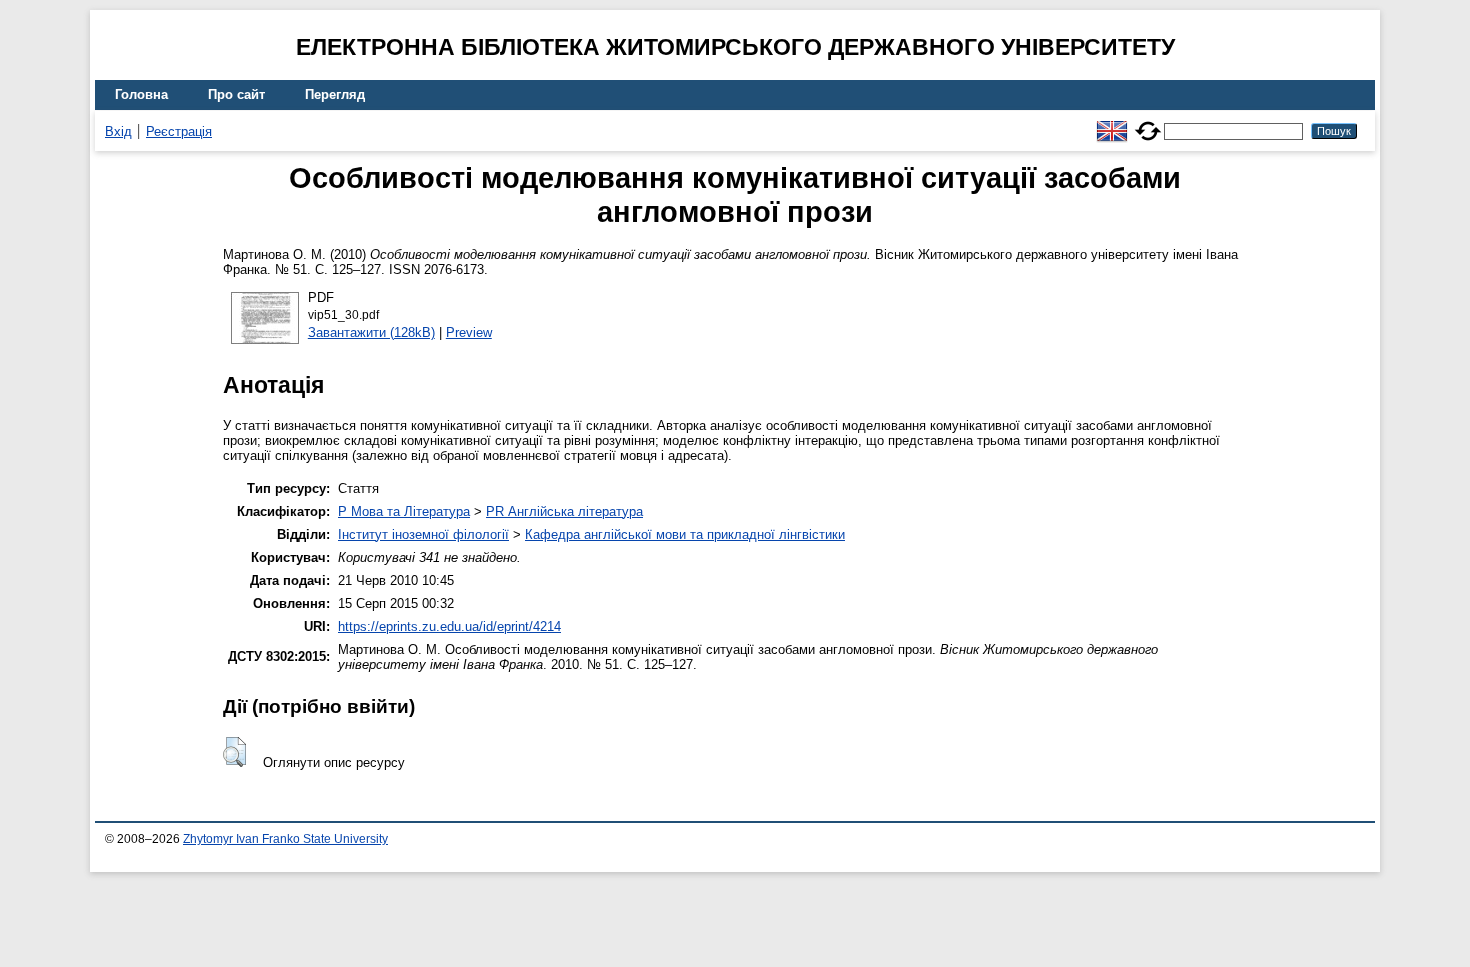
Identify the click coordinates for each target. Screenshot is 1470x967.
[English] (1112, 122)
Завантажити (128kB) (371, 332)
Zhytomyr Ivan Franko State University (285, 839)
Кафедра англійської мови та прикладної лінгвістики (685, 534)
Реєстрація (179, 131)
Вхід (118, 131)
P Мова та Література (404, 511)
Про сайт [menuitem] (236, 94)
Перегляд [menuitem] (335, 94)
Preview (469, 332)
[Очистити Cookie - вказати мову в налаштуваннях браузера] (1148, 122)
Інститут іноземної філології (423, 534)
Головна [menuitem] (141, 94)
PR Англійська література (564, 511)
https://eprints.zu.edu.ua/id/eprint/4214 (449, 626)
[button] (234, 752)
